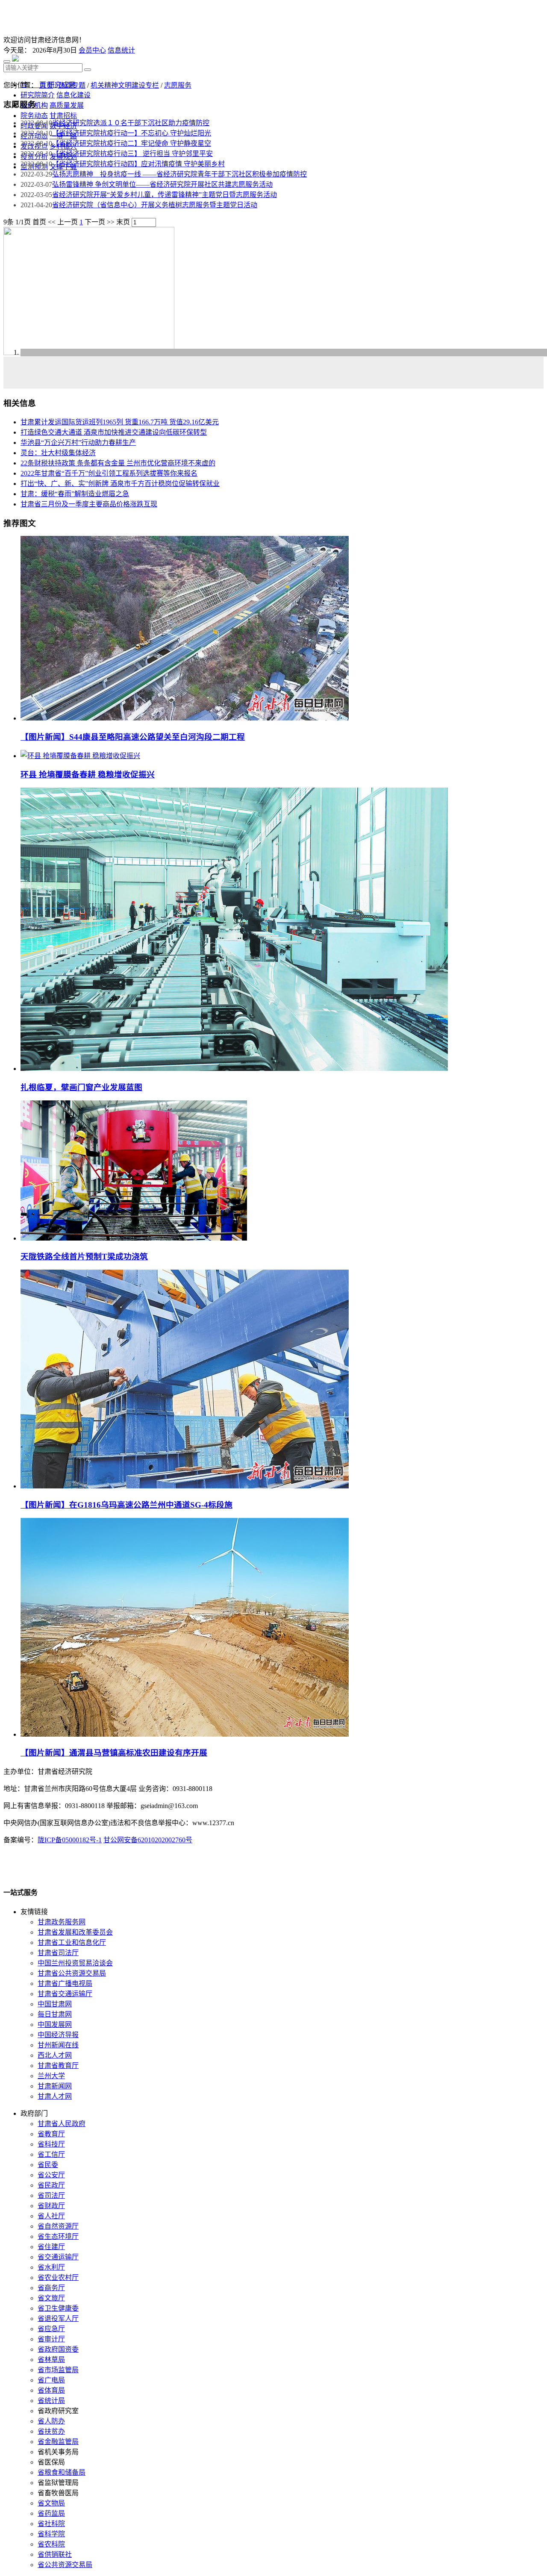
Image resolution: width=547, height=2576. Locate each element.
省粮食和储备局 (62, 2472)
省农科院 (51, 2544)
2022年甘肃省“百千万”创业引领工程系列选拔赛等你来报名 (109, 473)
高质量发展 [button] (67, 105)
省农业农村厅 (58, 2278)
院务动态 (34, 116)
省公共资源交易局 (65, 2565)
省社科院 (51, 2524)
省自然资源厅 (58, 2226)
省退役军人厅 (58, 2319)
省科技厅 (51, 2144)
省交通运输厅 (58, 2257)
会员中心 (92, 50)
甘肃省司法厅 (58, 1953)
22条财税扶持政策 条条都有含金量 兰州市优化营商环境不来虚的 (118, 463)
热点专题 (72, 85)
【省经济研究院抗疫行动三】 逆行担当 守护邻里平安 (132, 154)
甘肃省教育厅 (58, 2066)
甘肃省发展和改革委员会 (75, 1932)
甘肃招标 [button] (63, 116)
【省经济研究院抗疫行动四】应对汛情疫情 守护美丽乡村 (138, 164)
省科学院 (51, 2534)
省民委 (48, 2165)
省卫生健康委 (58, 2308)
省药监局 (51, 2513)
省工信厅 (51, 2154)
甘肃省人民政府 (62, 2124)
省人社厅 (51, 2216)
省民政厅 (51, 2185)
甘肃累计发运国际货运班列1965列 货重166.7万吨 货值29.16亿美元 (120, 422)
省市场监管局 (58, 2370)
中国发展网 (55, 2025)
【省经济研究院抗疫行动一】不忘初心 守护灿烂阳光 (132, 133)
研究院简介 (38, 95)
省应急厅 (51, 2329)
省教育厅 (51, 2134)
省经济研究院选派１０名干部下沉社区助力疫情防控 (131, 123)
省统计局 (51, 2401)
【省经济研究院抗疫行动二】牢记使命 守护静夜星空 (132, 143)
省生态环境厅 (58, 2236)
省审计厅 (51, 2339)
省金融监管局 (58, 2442)
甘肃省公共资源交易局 (72, 1973)
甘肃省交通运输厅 (65, 1994)
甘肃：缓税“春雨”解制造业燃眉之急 (75, 494)
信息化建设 (74, 95)
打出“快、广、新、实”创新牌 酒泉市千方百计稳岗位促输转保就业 (120, 484)
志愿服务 (178, 85)
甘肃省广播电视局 (65, 1983)
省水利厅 (51, 2267)
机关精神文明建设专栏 (125, 85)
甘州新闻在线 (58, 2045)
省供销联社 (55, 2554)
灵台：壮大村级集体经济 (58, 453)
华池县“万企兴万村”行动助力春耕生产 (78, 443)
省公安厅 (51, 2175)
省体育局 (51, 2390)
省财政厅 (51, 2206)
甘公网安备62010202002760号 (148, 1840)
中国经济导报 (58, 2035)
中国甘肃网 (55, 2004)
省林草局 (51, 2360)
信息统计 (121, 50)
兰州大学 (51, 2076)
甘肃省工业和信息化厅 (72, 1942)
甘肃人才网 (55, 2096)
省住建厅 (51, 2247)
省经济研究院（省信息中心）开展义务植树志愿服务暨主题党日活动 (155, 205)
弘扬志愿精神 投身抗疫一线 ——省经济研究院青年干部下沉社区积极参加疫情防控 (179, 174)
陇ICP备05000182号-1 (70, 1840)
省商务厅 (51, 2288)
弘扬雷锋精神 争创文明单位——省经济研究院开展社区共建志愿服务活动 (162, 184)
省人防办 (51, 2421)
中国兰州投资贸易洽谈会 (75, 1963)
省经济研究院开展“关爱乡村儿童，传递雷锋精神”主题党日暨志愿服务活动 (165, 195)
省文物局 (51, 2503)
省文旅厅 (51, 2298)
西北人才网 (55, 2055)
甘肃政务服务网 (62, 1922)
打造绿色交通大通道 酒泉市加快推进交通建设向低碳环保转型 (114, 432)
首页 (46, 85)
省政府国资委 (58, 2349)
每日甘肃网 (55, 2014)
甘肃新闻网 (55, 2086)
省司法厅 (51, 2195)
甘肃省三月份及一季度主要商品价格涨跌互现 (89, 504)
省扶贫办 (51, 2431)
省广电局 (51, 2380)
